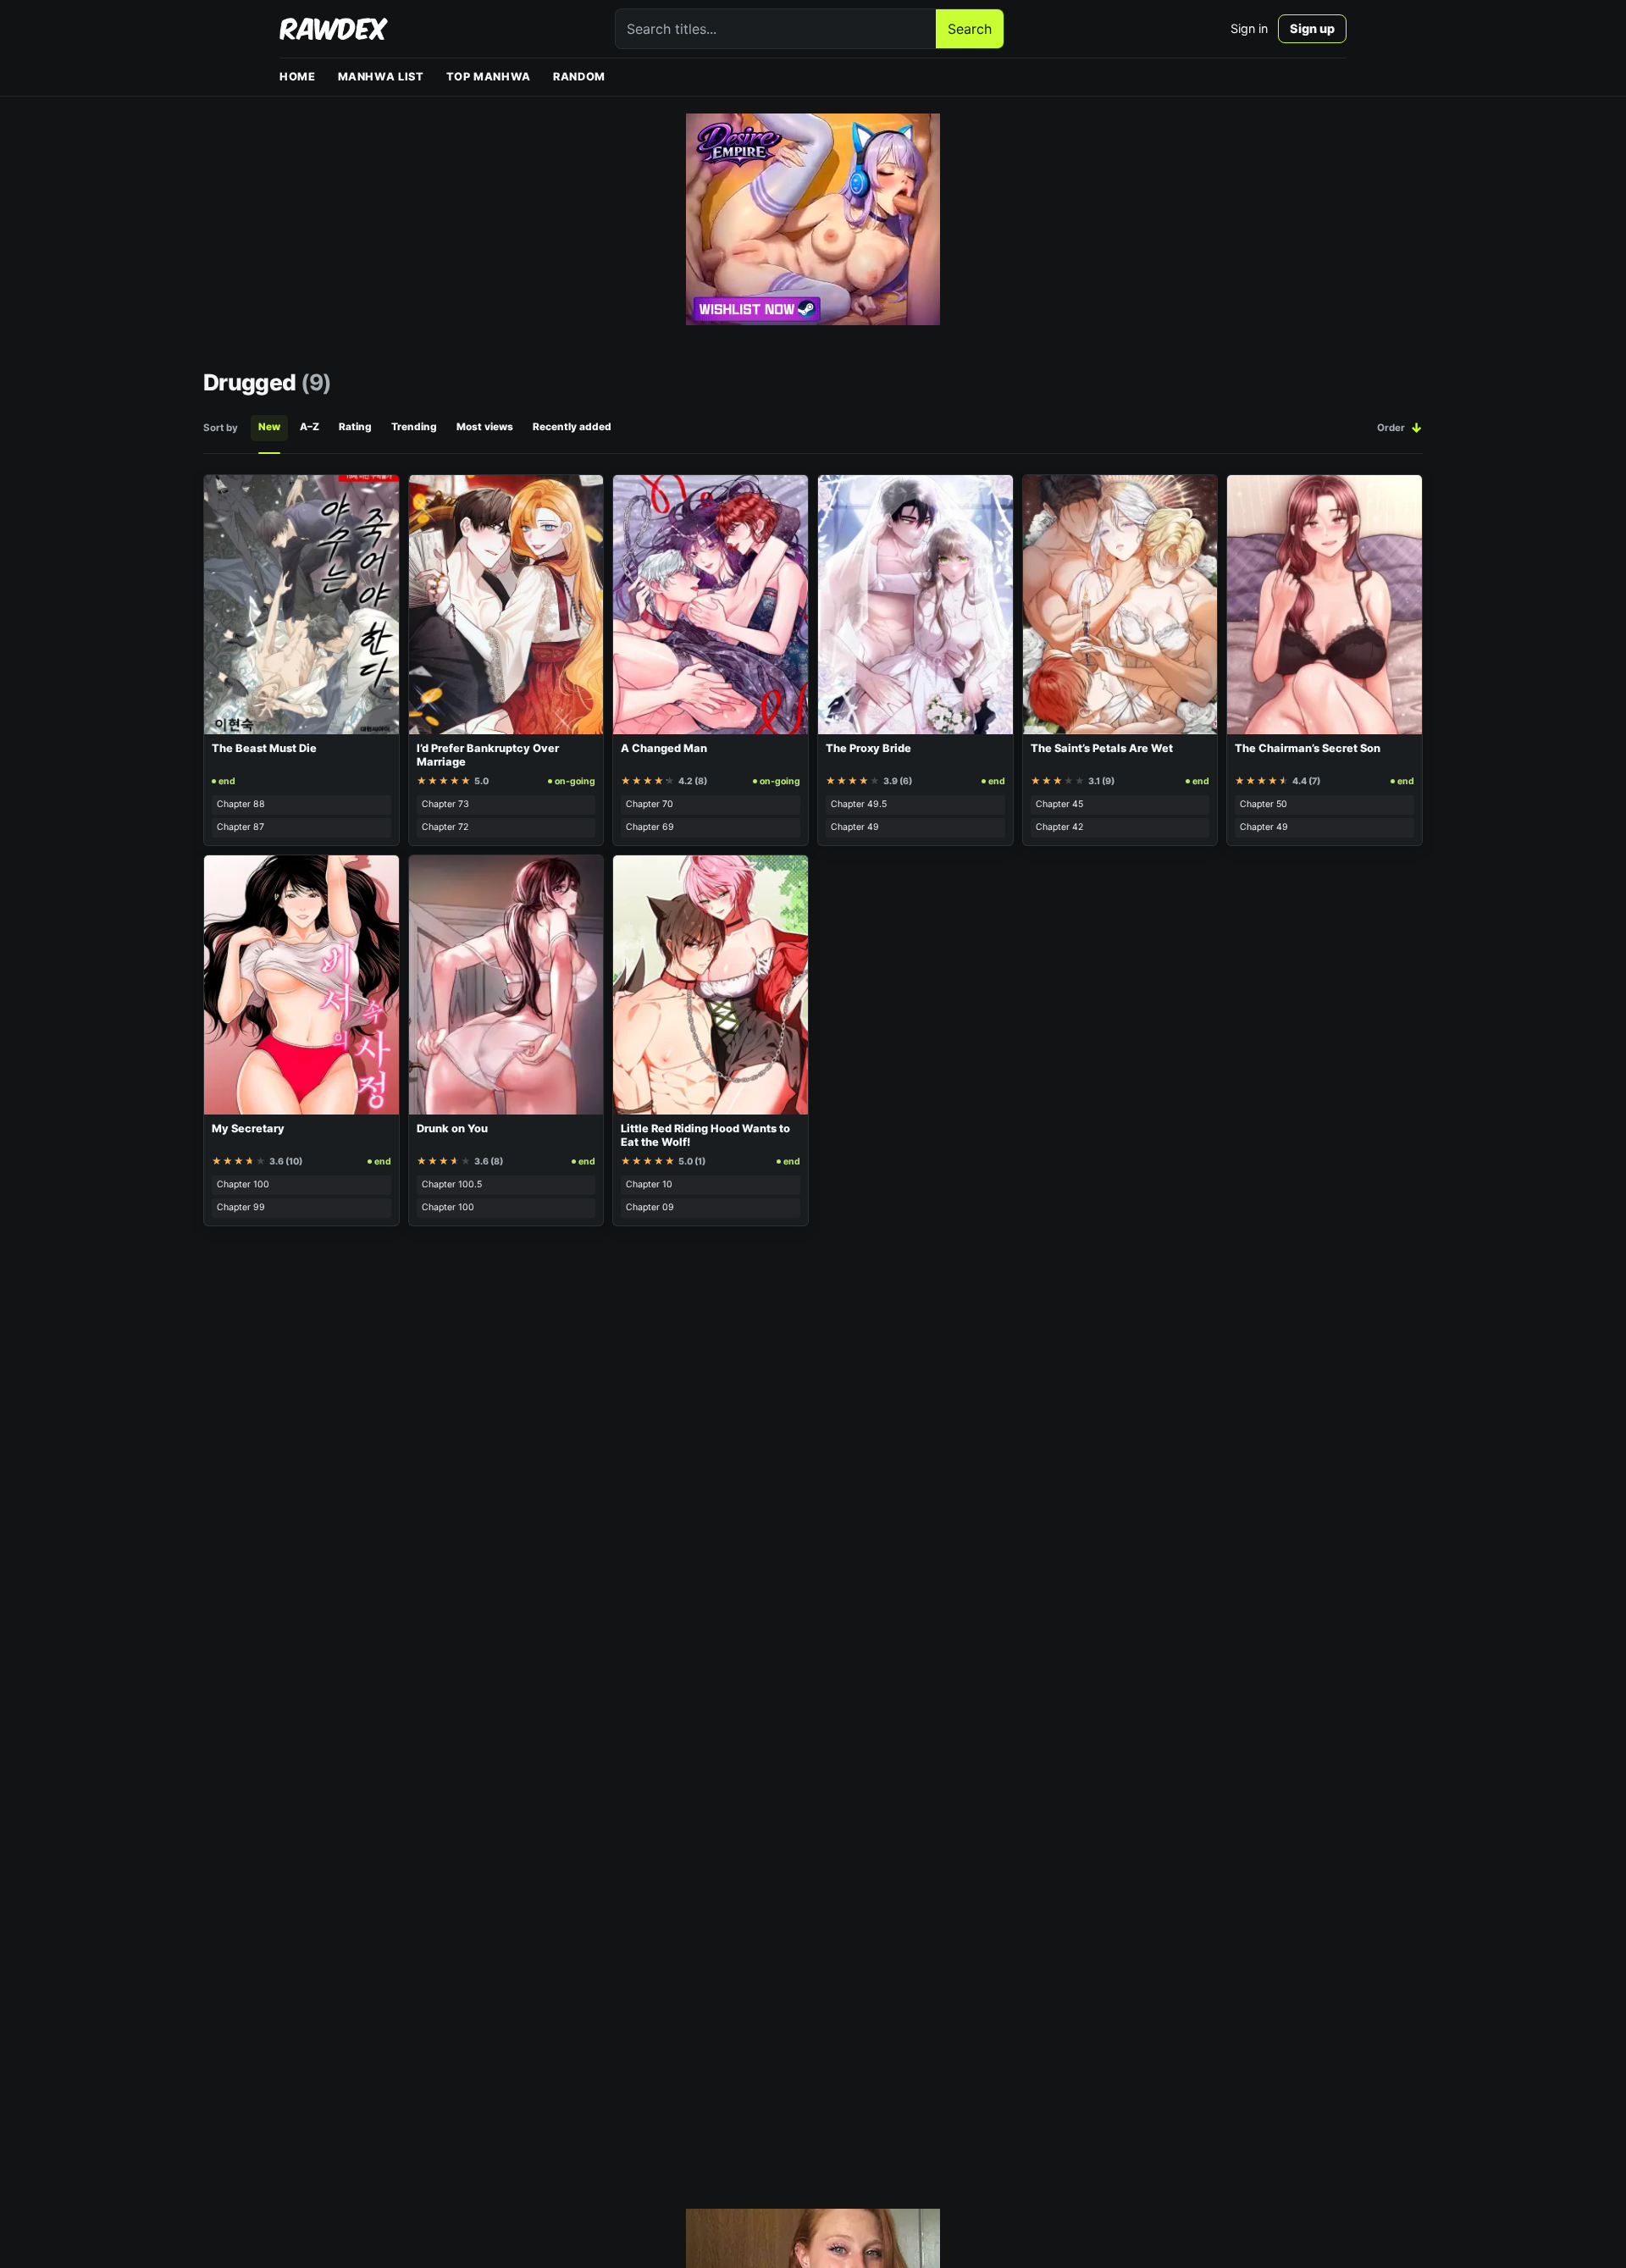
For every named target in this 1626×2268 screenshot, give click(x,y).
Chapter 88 (241, 804)
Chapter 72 (445, 827)
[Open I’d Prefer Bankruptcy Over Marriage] (506, 605)
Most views (485, 427)
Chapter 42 (1059, 827)
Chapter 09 (650, 1207)
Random (579, 77)
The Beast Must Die (264, 748)
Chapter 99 (241, 1207)
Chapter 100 (243, 1184)
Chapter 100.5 (452, 1184)
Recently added (572, 427)
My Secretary (248, 1128)
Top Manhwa (489, 77)
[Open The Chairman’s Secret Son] (1325, 605)
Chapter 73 (445, 804)
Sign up (1312, 28)
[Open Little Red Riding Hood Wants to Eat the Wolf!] (711, 985)
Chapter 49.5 (859, 804)
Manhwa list (381, 77)
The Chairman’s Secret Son (1308, 748)
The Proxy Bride (868, 748)
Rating (355, 427)
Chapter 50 (1264, 804)
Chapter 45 (1059, 804)
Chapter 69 (650, 827)
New (269, 427)
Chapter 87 (241, 827)
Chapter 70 (650, 804)
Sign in (1249, 28)
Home (298, 77)
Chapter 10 (649, 1184)
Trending (414, 427)
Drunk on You (452, 1128)
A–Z (310, 427)
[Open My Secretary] (301, 985)
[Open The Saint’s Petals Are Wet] (1120, 605)
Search (970, 29)
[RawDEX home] (334, 29)
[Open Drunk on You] (506, 985)
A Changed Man (664, 748)
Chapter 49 (855, 827)
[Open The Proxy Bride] (915, 605)
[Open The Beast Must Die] (301, 605)
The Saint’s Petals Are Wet (1102, 748)
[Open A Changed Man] (711, 605)
